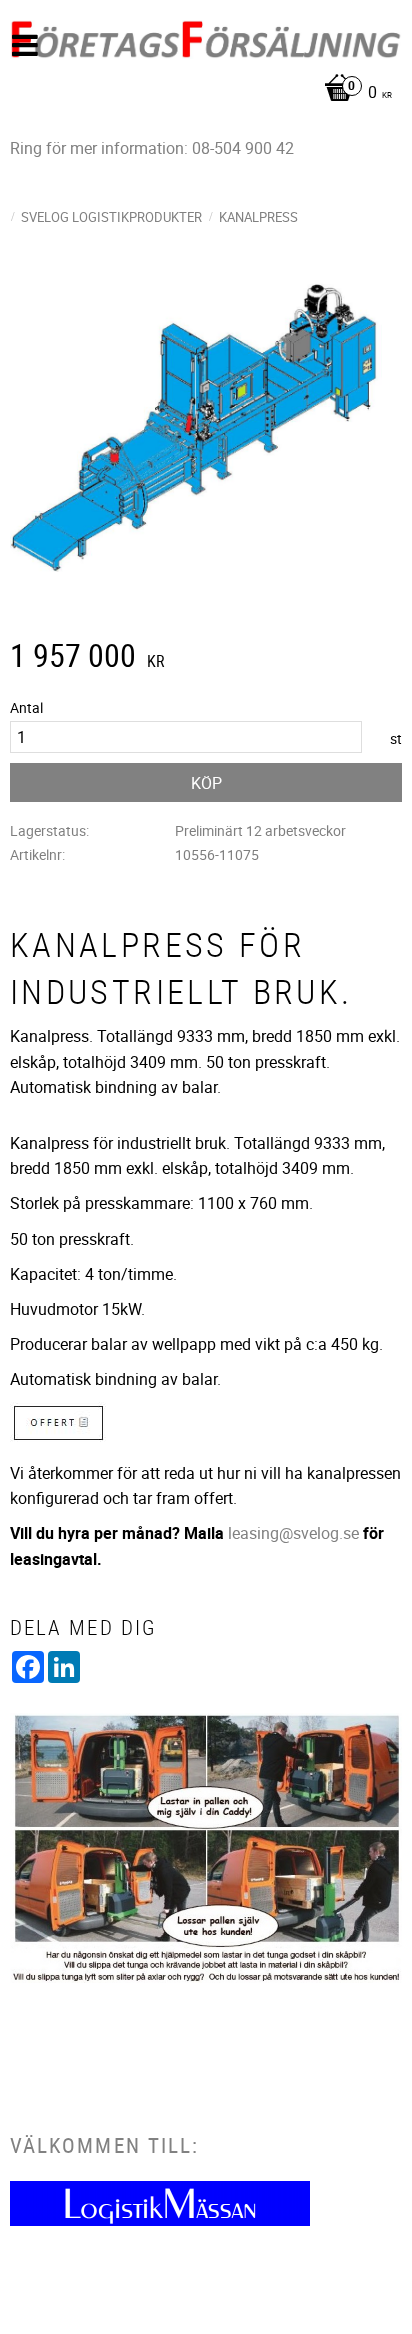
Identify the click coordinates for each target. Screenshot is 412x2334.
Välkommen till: (104, 2145)
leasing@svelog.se (293, 1533)
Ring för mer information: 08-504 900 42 (152, 148)
